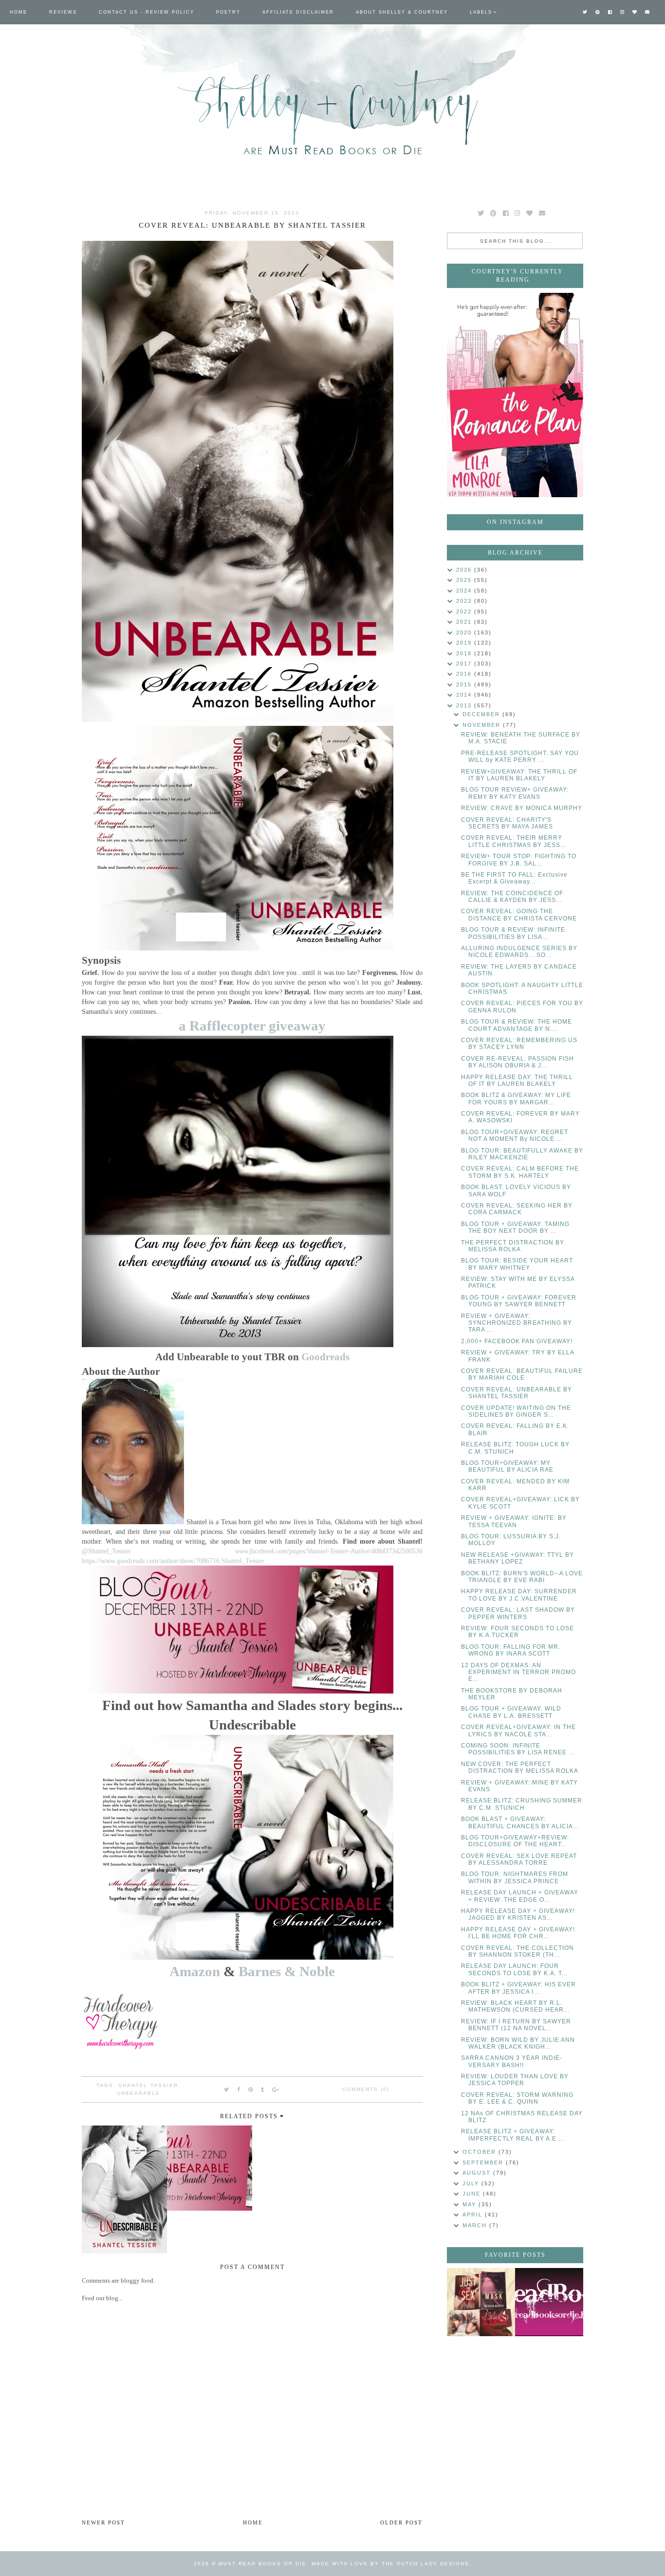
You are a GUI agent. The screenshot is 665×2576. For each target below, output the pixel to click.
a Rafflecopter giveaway (252, 1026)
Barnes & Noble (287, 1972)
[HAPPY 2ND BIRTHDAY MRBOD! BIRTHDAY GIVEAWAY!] (481, 2302)
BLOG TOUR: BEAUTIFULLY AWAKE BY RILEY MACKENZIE (522, 1154)
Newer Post (103, 2522)
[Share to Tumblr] (263, 2090)
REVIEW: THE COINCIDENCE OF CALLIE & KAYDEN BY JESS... (512, 897)
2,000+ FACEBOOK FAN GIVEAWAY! (517, 1341)
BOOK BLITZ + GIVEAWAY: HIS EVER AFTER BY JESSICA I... (518, 1988)
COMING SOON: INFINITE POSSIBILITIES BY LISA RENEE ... (518, 1749)
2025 (465, 580)
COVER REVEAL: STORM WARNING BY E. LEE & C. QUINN (517, 2098)
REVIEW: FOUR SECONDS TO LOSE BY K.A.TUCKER (517, 1632)
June (473, 2194)
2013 (465, 705)
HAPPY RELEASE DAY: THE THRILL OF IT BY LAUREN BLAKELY (517, 1081)
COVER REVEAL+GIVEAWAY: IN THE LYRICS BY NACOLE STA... (518, 1730)
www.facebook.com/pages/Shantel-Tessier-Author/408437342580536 (329, 1551)
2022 (465, 612)
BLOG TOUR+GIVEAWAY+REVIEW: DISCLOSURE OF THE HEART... (515, 1841)
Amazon (195, 1972)
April (474, 2215)
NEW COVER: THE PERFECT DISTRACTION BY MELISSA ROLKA (520, 1767)
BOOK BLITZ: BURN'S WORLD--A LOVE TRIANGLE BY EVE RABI (522, 1577)
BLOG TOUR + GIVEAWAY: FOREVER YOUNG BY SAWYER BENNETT (519, 1301)
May (471, 2204)
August (478, 2173)
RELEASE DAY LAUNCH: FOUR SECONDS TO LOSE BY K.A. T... (514, 1969)
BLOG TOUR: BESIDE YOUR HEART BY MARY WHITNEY (517, 1264)
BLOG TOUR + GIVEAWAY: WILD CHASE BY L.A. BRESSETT (511, 1712)
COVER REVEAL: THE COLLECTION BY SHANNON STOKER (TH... (517, 1951)
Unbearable (139, 2093)
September (484, 2162)
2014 (465, 695)
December (482, 714)
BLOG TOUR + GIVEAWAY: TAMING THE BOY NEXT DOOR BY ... (515, 1227)
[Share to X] (227, 2090)
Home (18, 12)
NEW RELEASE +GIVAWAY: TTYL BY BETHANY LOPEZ (517, 1558)
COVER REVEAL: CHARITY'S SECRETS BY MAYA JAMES (507, 823)
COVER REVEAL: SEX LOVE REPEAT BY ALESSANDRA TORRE (519, 1859)
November (483, 725)
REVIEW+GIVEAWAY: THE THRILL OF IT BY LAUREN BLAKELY (519, 775)
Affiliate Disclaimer (298, 12)
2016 (465, 674)
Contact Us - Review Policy (147, 12)
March (476, 2225)
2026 (465, 570)
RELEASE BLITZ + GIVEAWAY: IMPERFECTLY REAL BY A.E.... (513, 2135)
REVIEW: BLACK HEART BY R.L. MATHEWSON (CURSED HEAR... (515, 2006)
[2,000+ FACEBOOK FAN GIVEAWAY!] (549, 2302)
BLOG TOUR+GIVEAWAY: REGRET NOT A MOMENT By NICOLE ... (515, 1135)
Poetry (228, 12)
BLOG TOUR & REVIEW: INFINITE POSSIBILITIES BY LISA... (513, 933)
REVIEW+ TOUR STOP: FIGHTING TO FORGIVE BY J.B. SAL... (519, 860)
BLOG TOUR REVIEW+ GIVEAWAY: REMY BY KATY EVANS (515, 793)
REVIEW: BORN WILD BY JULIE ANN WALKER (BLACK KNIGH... (518, 2043)
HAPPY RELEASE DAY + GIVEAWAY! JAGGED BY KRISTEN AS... (518, 1914)
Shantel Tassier (148, 2085)
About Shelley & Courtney (402, 12)
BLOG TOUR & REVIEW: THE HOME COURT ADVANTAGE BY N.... (517, 1025)
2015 (465, 685)
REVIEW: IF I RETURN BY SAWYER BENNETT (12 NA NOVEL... (516, 2025)
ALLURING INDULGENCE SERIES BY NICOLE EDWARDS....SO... (519, 952)
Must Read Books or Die (263, 2564)
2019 (465, 643)
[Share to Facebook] (239, 2090)
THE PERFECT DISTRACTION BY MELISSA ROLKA (513, 1246)
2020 (465, 632)
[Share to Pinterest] (251, 2090)
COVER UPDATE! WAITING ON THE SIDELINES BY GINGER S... (516, 1411)
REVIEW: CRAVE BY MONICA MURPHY (522, 808)
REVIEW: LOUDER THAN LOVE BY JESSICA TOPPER (515, 2080)
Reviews (63, 12)
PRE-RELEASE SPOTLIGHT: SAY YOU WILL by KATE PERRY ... (520, 757)
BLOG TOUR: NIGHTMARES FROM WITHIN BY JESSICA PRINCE (515, 1877)
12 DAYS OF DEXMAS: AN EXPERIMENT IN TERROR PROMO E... (518, 1672)
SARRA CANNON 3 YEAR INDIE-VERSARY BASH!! (512, 2061)
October (480, 2152)
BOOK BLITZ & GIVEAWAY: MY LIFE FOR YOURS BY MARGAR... (516, 1099)
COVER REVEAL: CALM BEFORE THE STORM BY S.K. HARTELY (520, 1172)
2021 (465, 622)
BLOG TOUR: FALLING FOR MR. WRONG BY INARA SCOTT (511, 1650)
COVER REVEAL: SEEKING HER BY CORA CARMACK (517, 1209)
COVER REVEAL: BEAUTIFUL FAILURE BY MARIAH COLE (522, 1374)
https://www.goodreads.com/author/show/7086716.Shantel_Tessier (173, 1561)
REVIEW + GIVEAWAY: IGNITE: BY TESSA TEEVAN (514, 1521)
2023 (465, 601)
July (472, 2183)
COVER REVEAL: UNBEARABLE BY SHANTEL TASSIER (517, 1393)
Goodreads (325, 1357)
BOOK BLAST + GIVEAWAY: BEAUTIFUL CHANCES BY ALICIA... (520, 1822)
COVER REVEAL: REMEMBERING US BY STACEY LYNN (519, 1044)
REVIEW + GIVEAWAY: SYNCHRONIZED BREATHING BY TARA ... (517, 1323)
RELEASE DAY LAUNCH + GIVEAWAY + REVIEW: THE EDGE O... (520, 1896)
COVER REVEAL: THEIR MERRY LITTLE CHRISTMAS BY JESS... (514, 841)
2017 (465, 664)
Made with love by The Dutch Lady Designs (390, 2564)
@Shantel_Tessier (106, 1551)
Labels (481, 12)
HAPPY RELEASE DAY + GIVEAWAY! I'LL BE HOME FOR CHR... (518, 1933)
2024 (465, 591)
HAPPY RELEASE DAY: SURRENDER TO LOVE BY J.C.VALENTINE (519, 1595)
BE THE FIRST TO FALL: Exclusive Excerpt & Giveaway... (514, 878)
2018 (465, 653)
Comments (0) (366, 2089)
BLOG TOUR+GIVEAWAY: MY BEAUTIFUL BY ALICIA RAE (507, 1466)
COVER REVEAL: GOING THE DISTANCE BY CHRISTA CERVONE (519, 915)
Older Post (401, 2522)
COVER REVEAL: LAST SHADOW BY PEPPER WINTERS (518, 1613)
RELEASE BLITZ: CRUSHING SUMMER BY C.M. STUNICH (522, 1804)
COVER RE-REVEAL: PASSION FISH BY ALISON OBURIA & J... (517, 1062)
